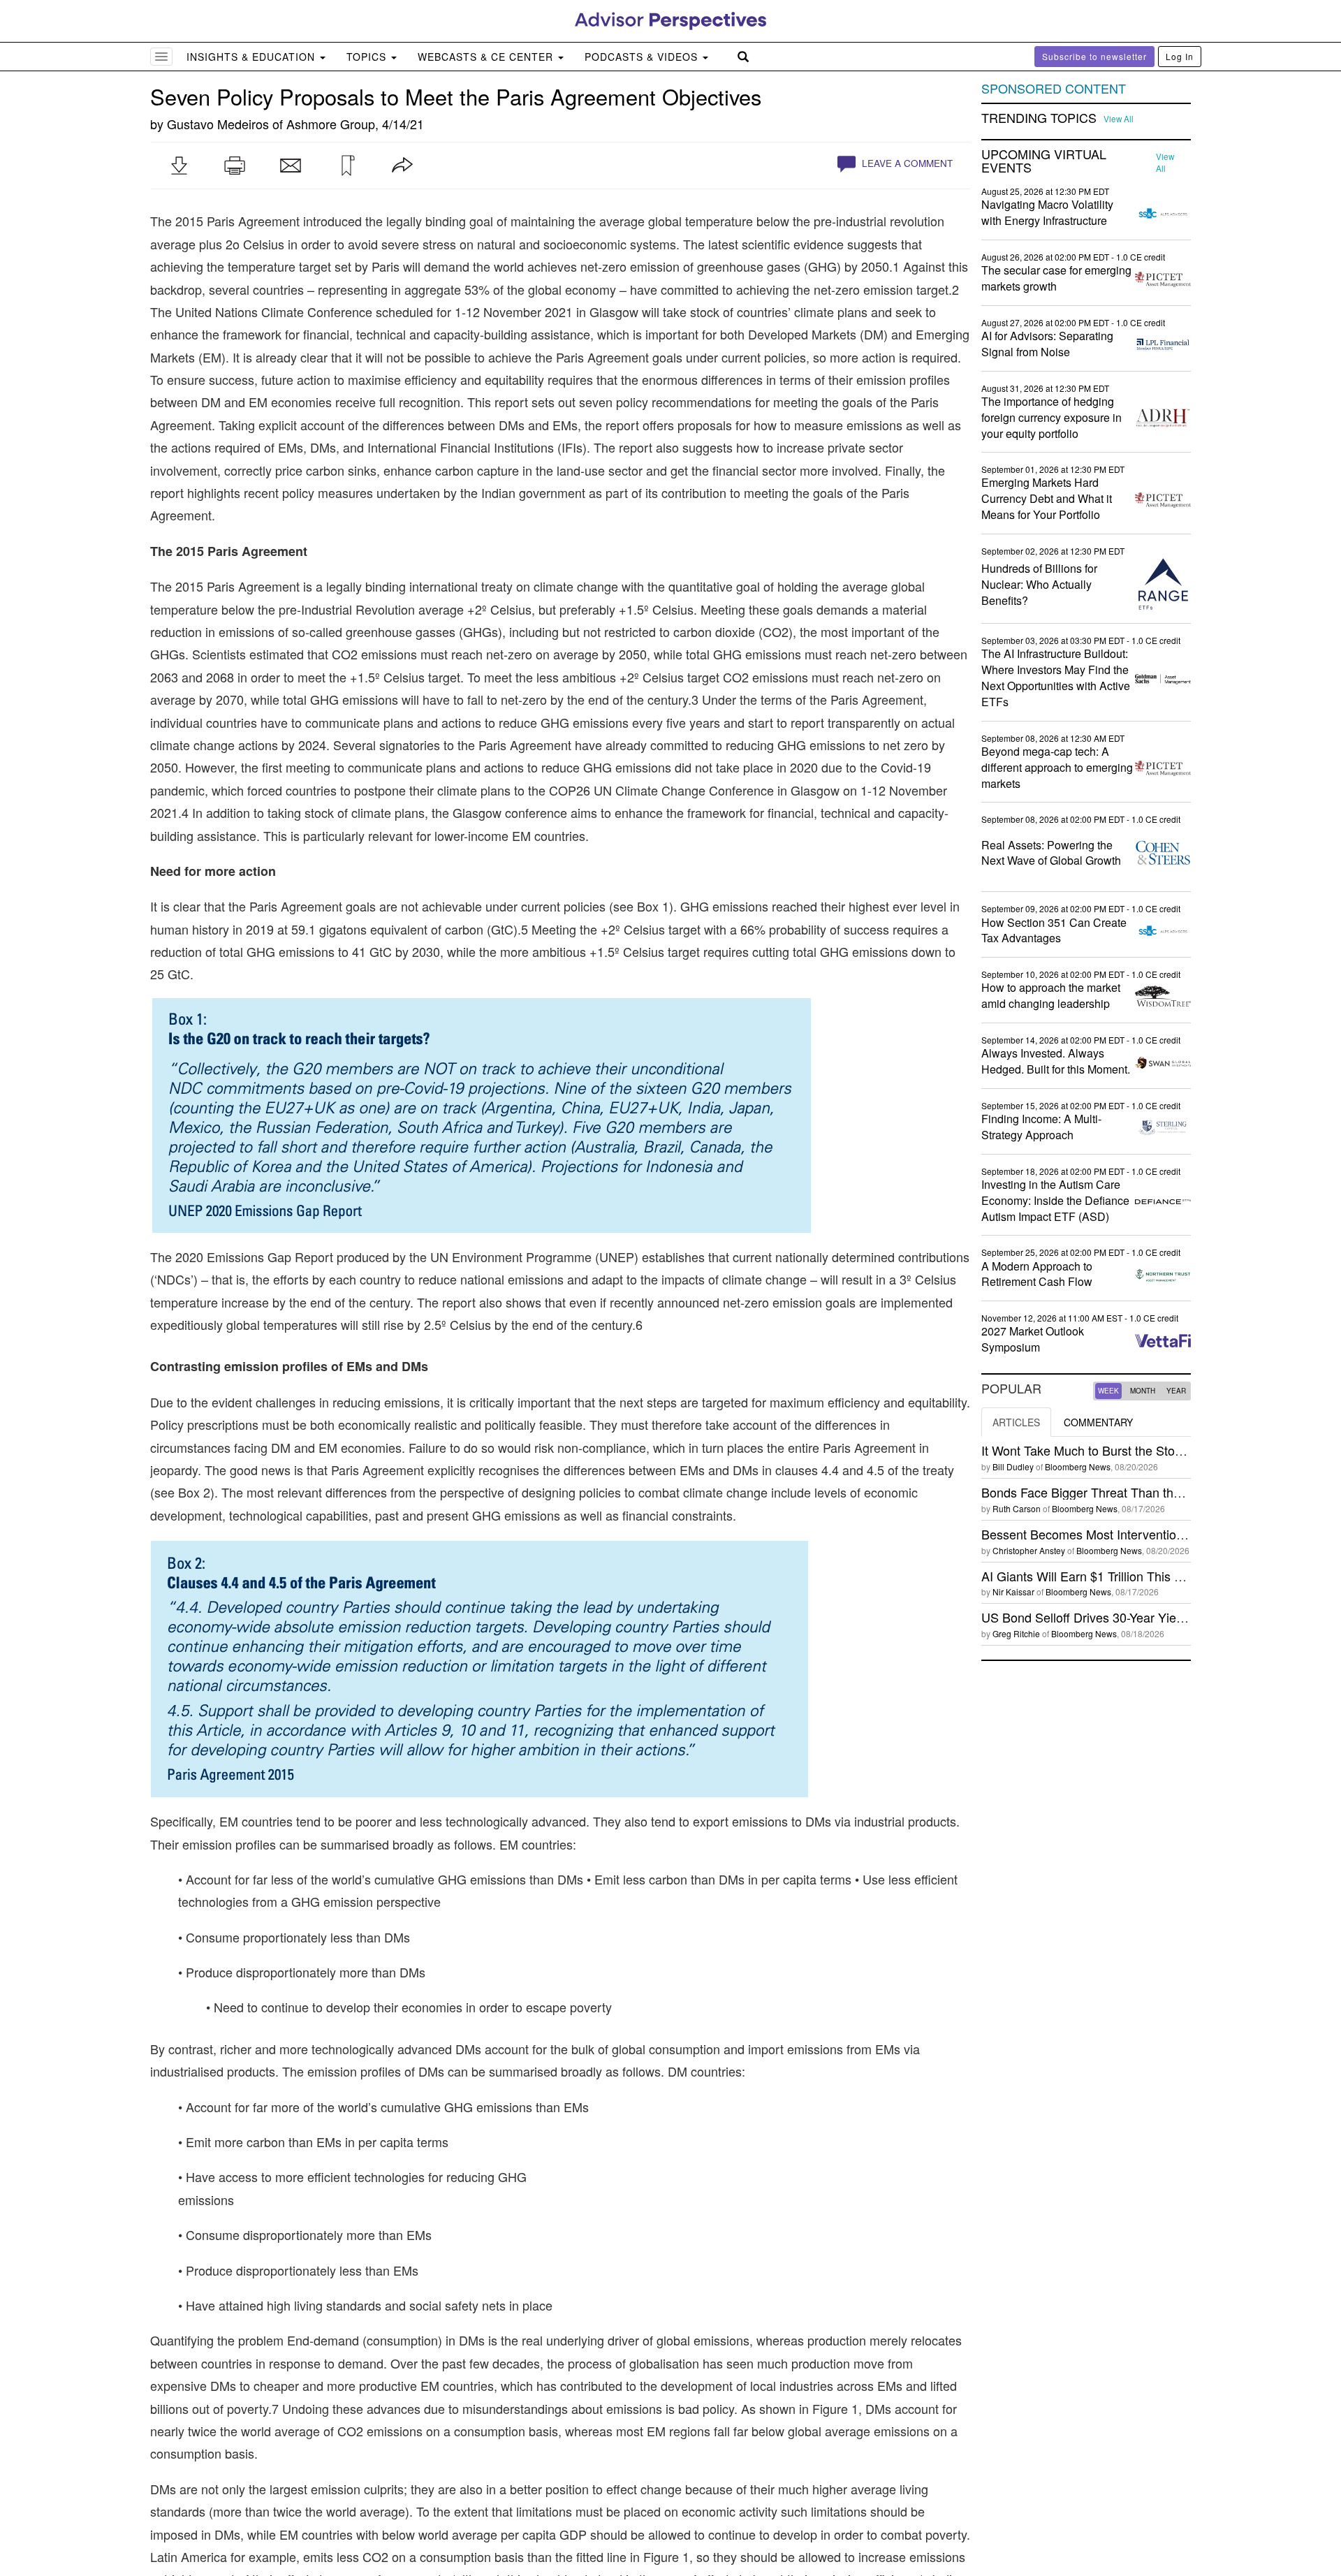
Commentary (1098, 1422)
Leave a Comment (906, 163)
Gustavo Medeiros (218, 124)
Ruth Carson (1017, 1508)
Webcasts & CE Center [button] (487, 57)
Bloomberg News (1078, 1466)
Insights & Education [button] (252, 57)
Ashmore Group (331, 124)
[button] (179, 166)
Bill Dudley (1013, 1466)
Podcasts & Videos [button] (643, 57)
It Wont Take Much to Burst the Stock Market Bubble (1127, 1450)
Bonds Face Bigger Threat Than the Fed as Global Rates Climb (1158, 1492)
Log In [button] (1180, 56)
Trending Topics (1039, 118)
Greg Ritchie (1016, 1633)
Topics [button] (368, 57)
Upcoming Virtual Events (1044, 161)
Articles (1016, 1422)
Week (1108, 1391)
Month (1143, 1391)
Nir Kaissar (1013, 1591)
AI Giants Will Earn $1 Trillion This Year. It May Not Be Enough (1155, 1576)
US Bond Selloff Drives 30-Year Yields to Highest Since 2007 (1150, 1617)
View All (1119, 119)
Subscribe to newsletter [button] (1094, 56)
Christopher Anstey (1029, 1550)
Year (1176, 1391)
